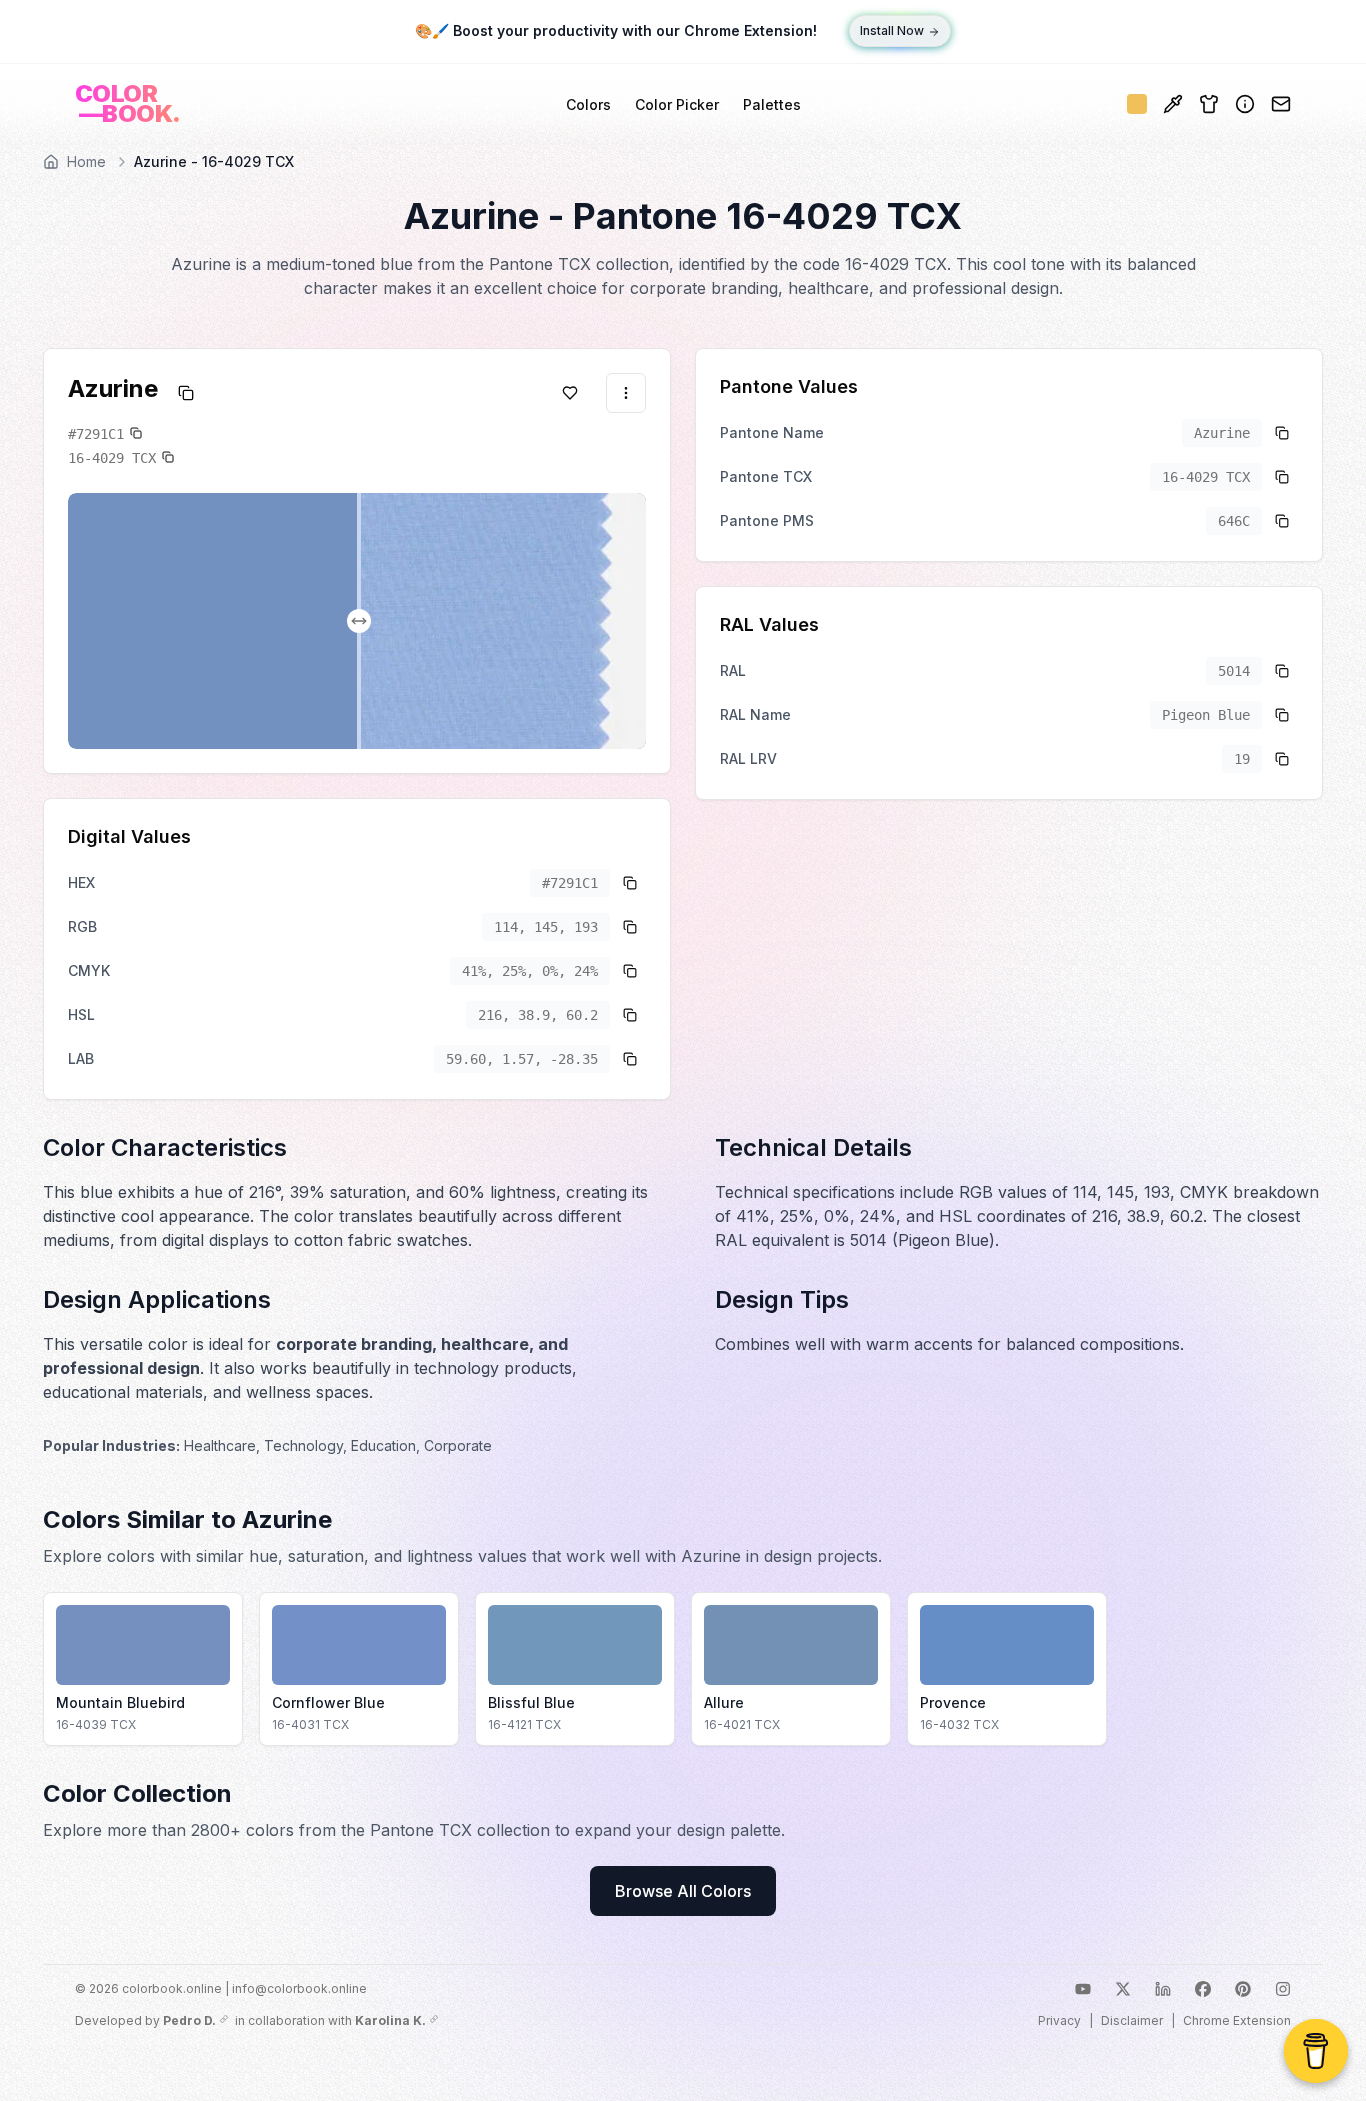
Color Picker (677, 104)
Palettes (772, 104)
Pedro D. (189, 2020)
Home (86, 161)
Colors (588, 104)
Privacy (1059, 2020)
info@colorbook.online (299, 1988)
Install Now (892, 31)
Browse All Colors (683, 1891)
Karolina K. (390, 2020)
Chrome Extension (1237, 2020)
